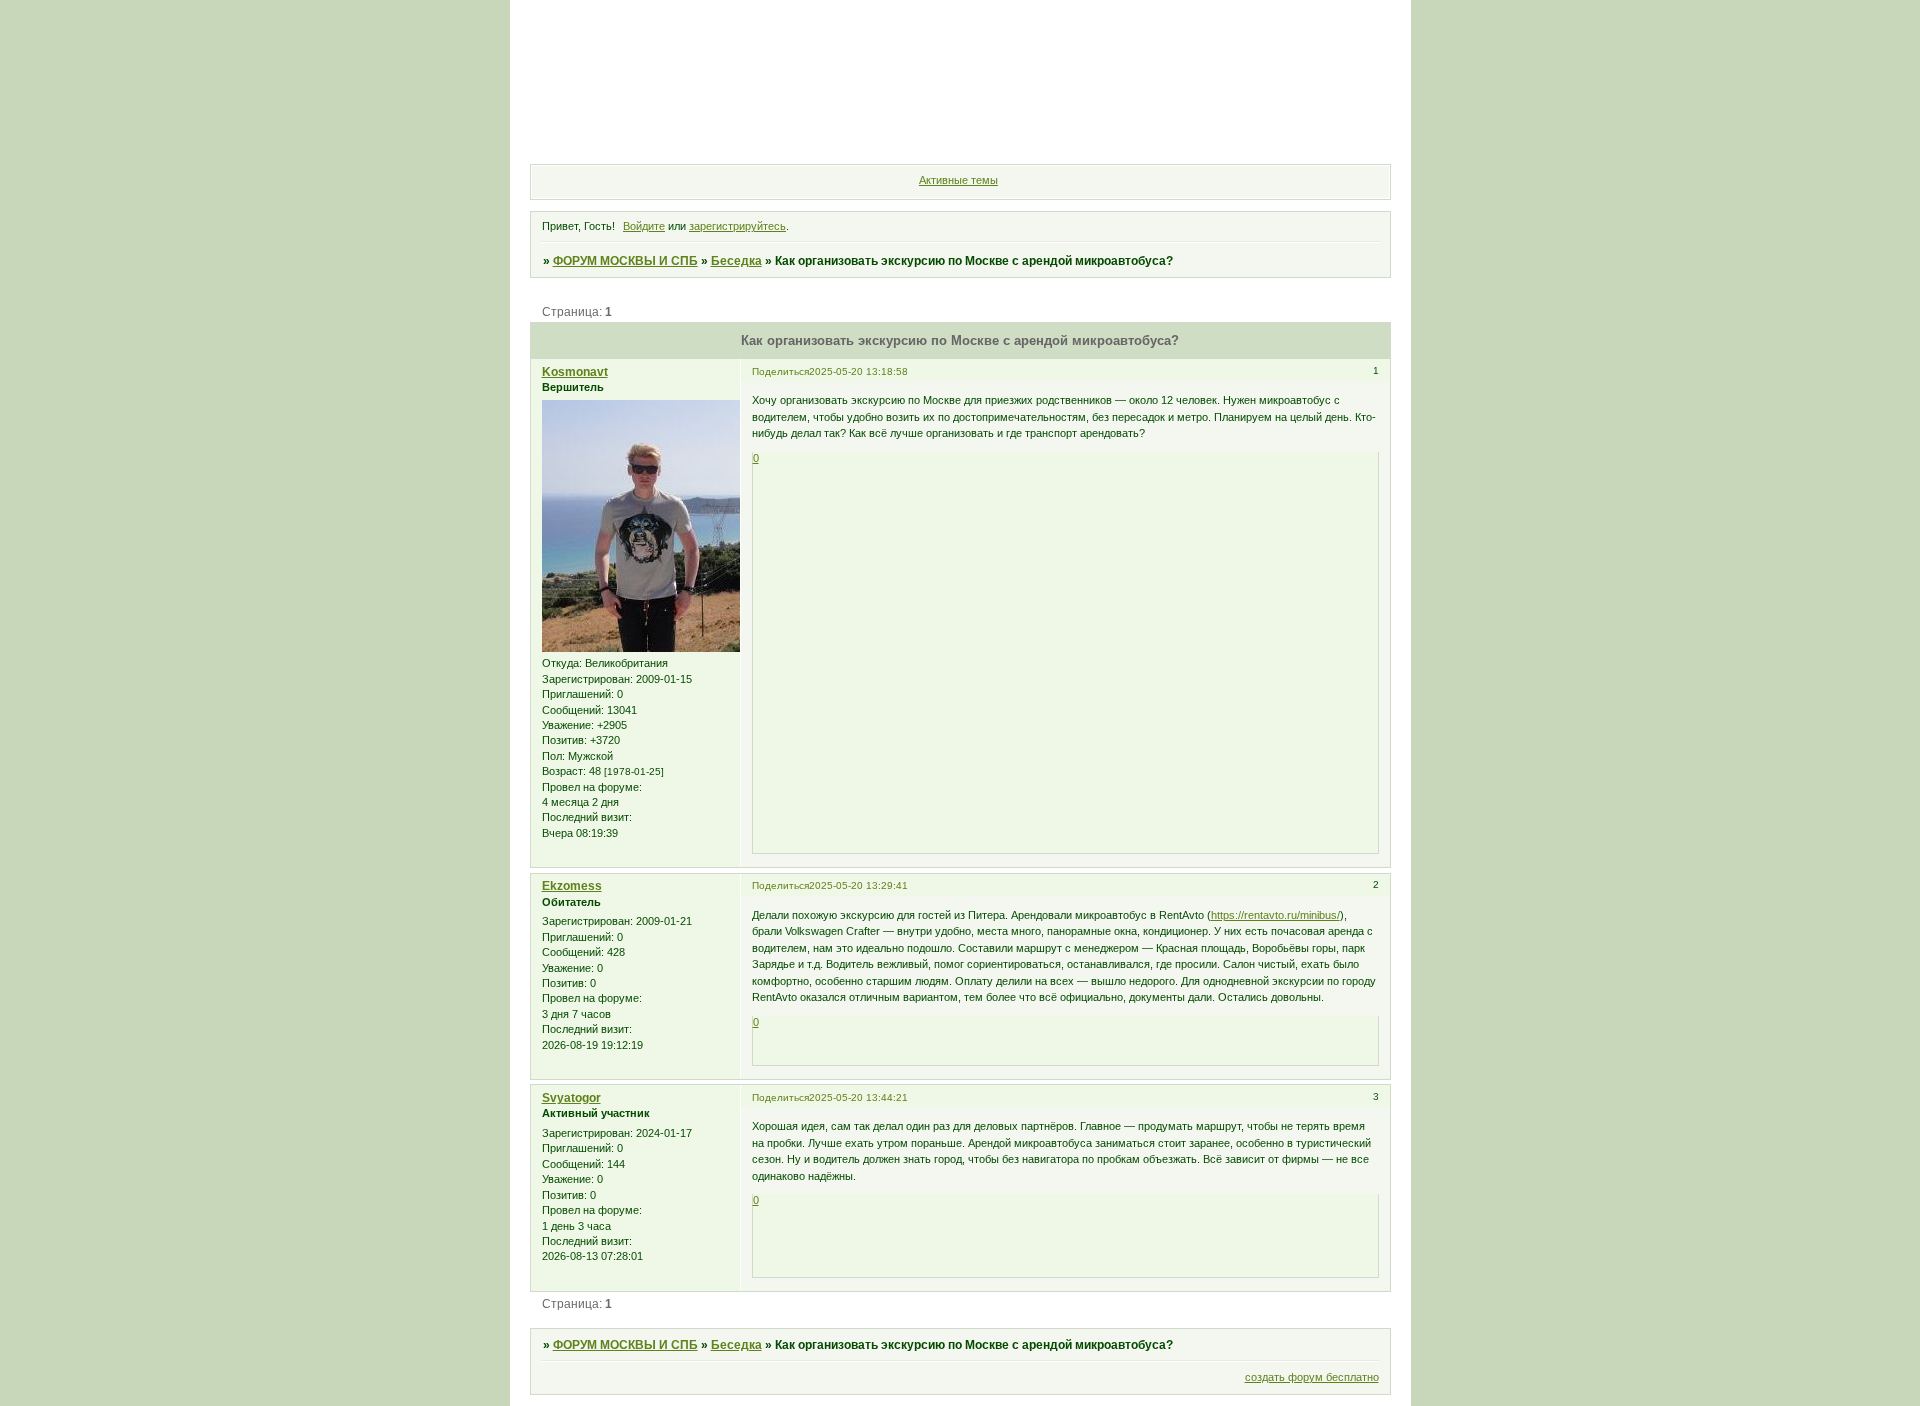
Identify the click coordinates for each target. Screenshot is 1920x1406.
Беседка (736, 261)
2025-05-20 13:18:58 (858, 371)
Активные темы (958, 180)
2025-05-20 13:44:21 (858, 1097)
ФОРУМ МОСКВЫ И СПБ (625, 261)
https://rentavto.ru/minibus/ (1275, 915)
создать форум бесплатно (1312, 1377)
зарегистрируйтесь (737, 226)
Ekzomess (572, 886)
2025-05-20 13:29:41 (858, 885)
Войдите (644, 226)
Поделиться (780, 371)
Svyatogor (571, 1098)
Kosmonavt (575, 372)
